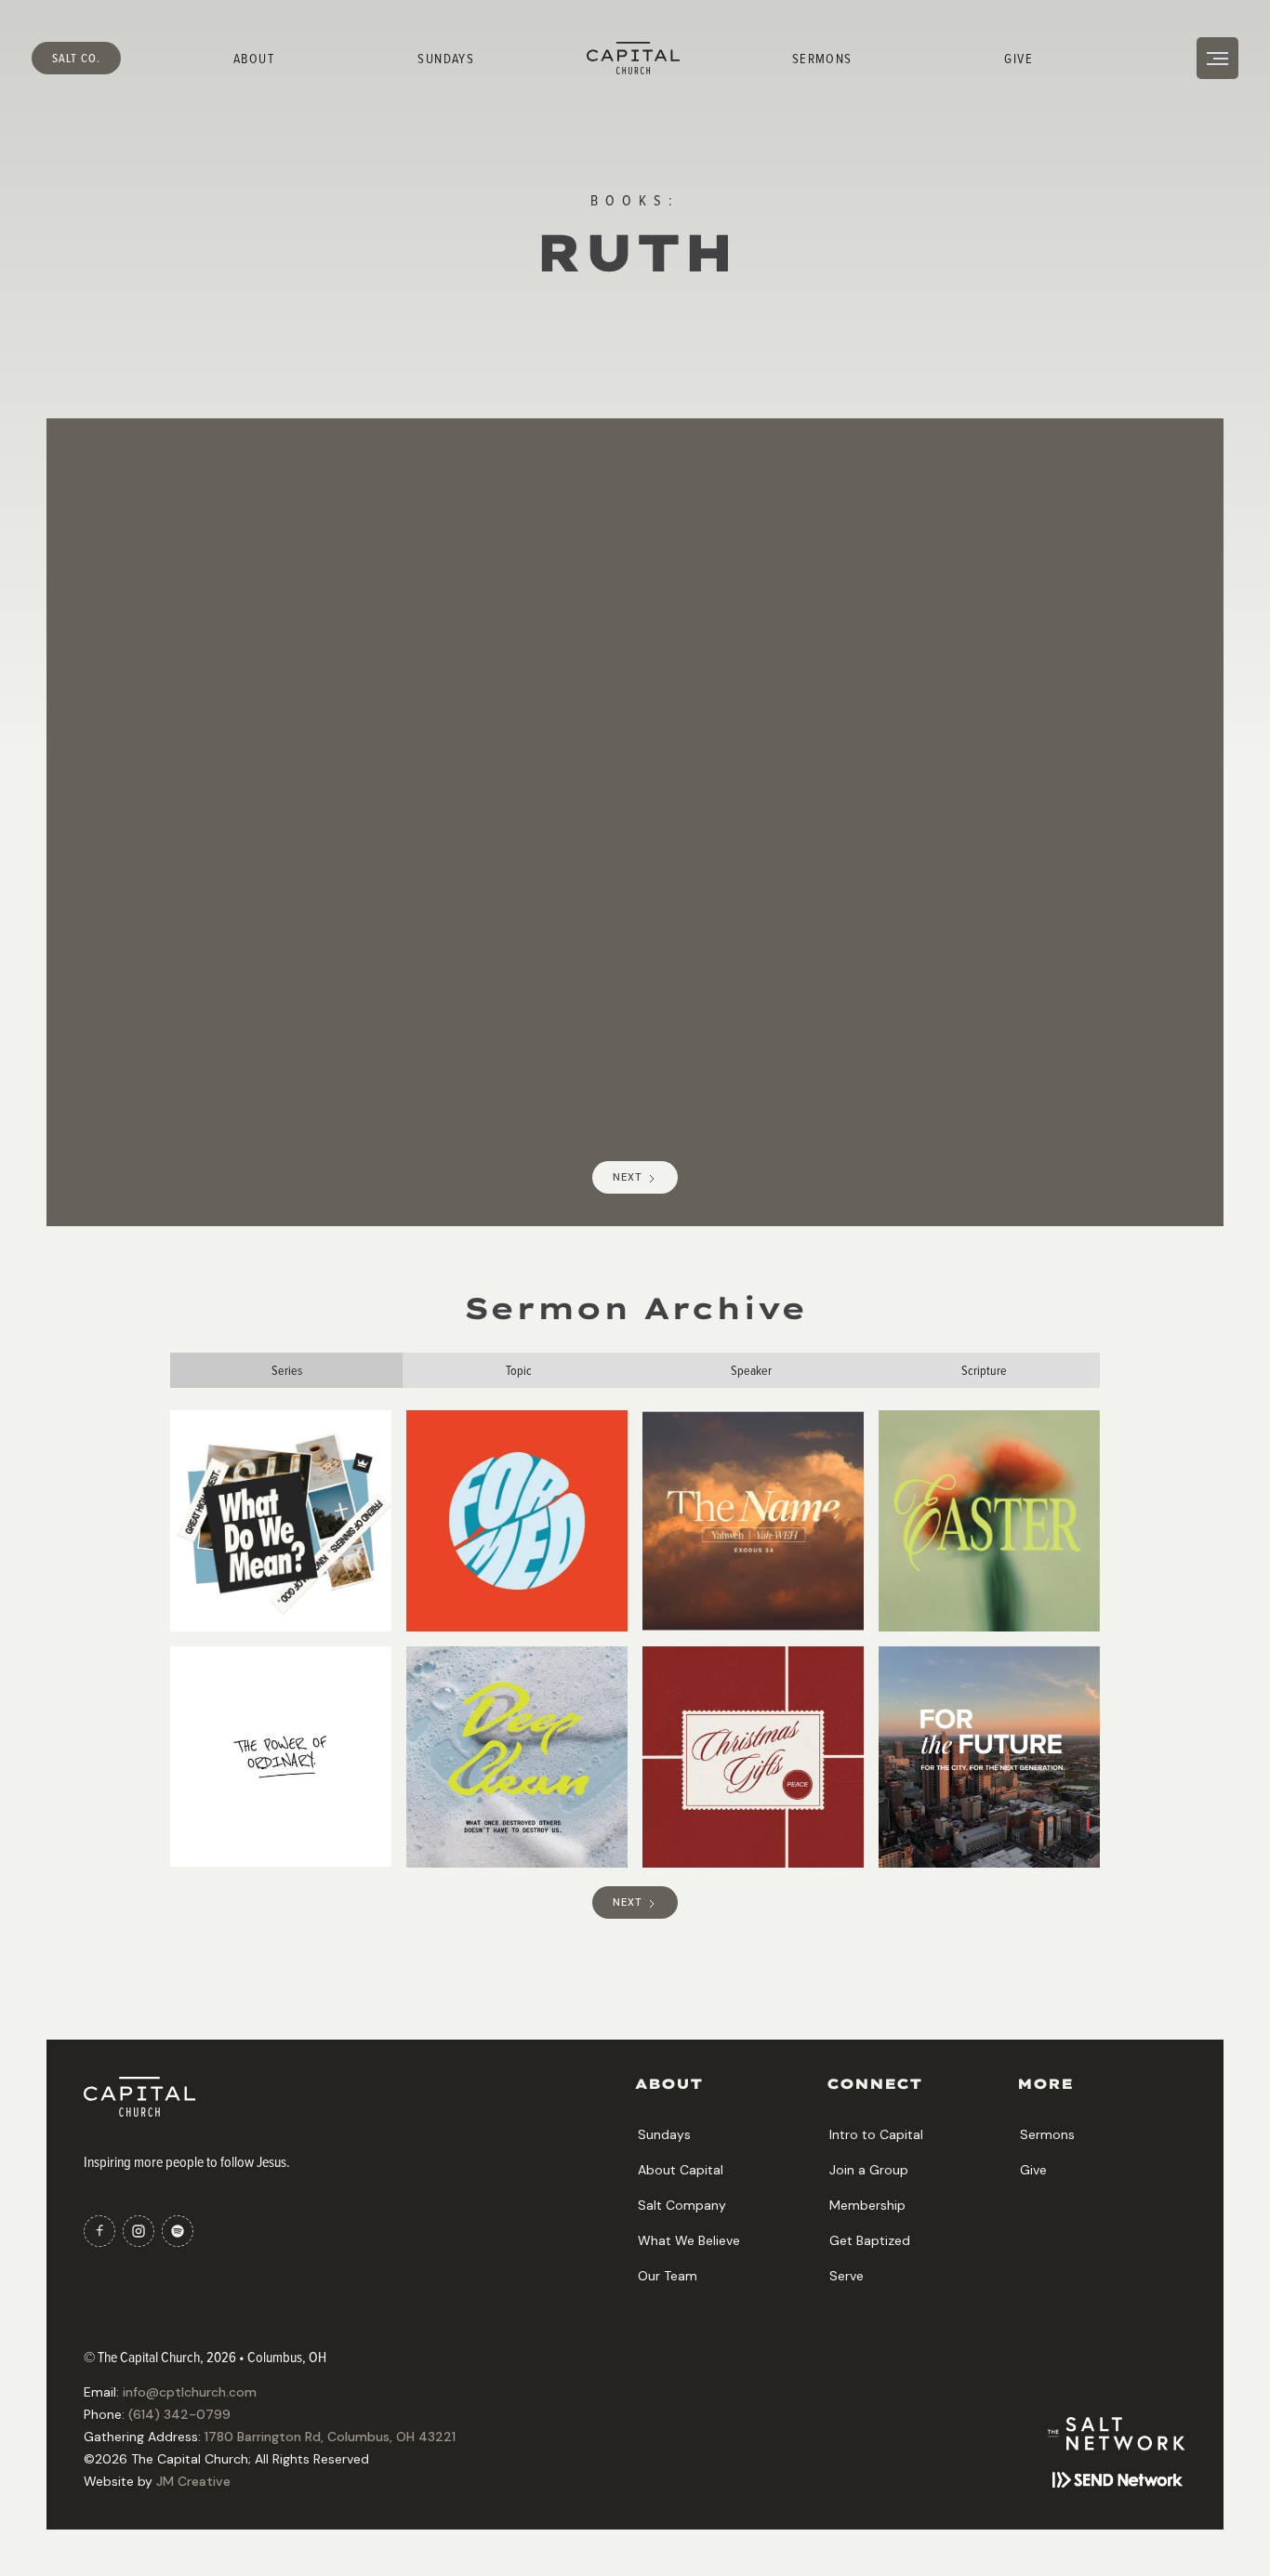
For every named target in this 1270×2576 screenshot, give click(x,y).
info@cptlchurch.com (190, 2392)
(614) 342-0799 (179, 2414)
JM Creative (193, 2481)
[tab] (286, 1370)
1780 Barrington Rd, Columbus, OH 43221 (330, 2437)
